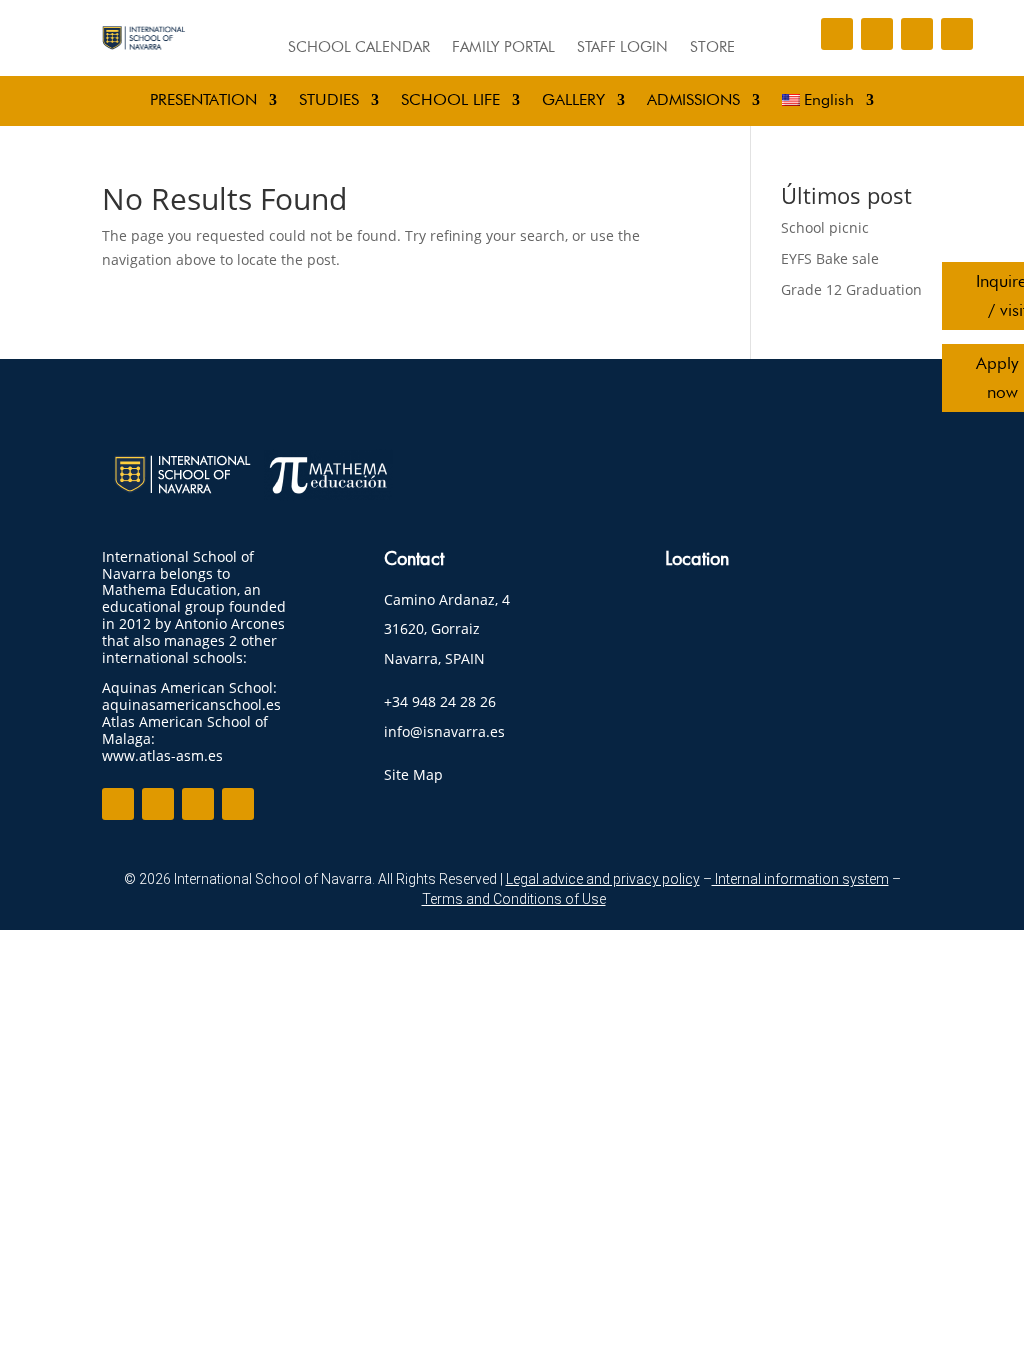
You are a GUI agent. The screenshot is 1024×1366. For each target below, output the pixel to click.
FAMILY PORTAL (503, 48)
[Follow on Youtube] (957, 34)
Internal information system (800, 879)
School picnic (825, 227)
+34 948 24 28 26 (440, 701)
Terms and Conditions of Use (514, 899)
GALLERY (573, 101)
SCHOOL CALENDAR (359, 48)
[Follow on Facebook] (837, 34)
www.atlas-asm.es (162, 755)
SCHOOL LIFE (450, 101)
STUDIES (329, 101)
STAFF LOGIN (622, 48)
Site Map (413, 774)
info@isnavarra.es (444, 731)
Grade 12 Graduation (851, 289)
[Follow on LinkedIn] (917, 34)
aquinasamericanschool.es (191, 704)
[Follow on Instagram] (877, 34)
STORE (712, 48)
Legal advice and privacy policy (603, 879)
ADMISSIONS (693, 101)
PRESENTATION (203, 101)
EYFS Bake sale (830, 258)
